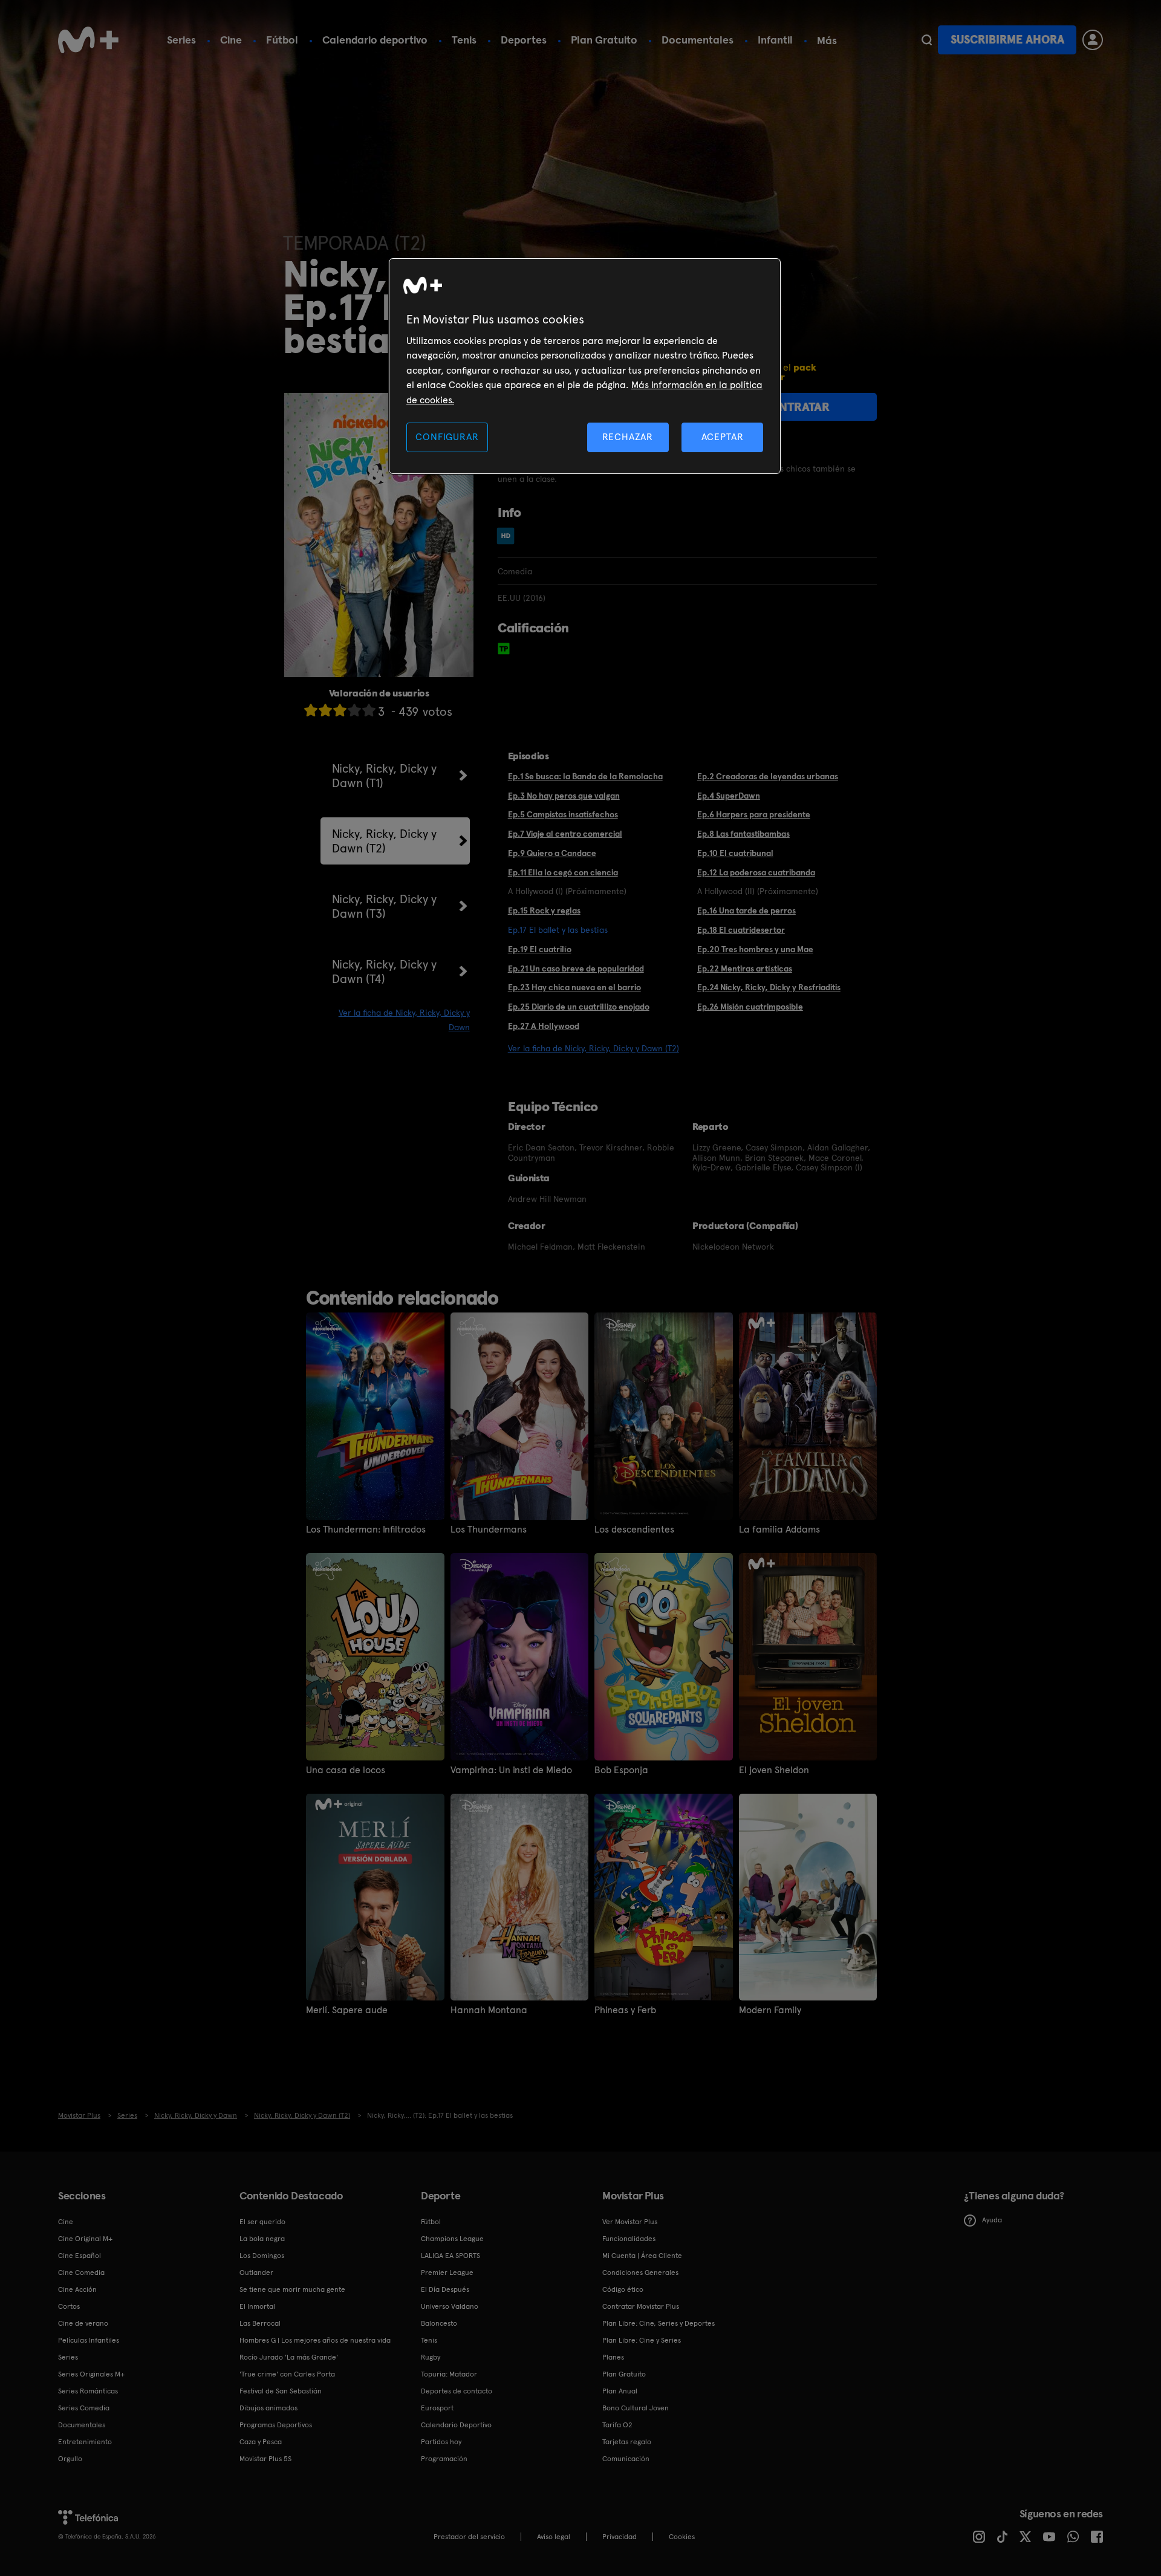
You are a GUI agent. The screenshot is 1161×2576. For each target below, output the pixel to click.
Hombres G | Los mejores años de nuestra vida (315, 2340)
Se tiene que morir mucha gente (292, 2289)
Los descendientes (634, 1530)
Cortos (69, 2306)
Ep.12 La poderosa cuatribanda (756, 872)
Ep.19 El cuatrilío (540, 949)
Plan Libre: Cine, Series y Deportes (659, 2323)
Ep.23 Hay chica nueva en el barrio (574, 987)
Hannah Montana (489, 2010)
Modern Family (770, 2010)
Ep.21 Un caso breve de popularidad (576, 968)
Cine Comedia (81, 2273)
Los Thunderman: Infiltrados (366, 1530)
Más (827, 41)
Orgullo (70, 2459)
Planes (613, 2357)
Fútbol (282, 40)
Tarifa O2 (617, 2425)
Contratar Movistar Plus (641, 2306)
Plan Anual (620, 2391)
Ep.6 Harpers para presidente (754, 814)
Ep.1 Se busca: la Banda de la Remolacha (585, 776)
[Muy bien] (369, 710)
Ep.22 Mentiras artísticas (745, 968)
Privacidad (620, 2537)
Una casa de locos (346, 1770)
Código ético (623, 2289)
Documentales (698, 40)
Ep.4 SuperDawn (729, 796)
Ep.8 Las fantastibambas (743, 834)
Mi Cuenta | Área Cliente (642, 2256)
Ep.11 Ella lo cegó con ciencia (563, 872)
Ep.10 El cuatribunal (735, 853)
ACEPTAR (723, 437)
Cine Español (80, 2256)
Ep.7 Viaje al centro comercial (565, 834)
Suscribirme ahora (1007, 40)
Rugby (431, 2357)
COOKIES (682, 2537)
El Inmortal (257, 2306)
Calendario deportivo (375, 40)
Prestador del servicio (469, 2537)
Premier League (447, 2273)
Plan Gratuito (604, 40)
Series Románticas (88, 2391)
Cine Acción (77, 2289)
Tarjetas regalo (627, 2442)
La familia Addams (779, 1530)
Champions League (452, 2239)
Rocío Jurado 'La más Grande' (289, 2357)
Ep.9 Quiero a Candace (552, 853)
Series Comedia (84, 2408)
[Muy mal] (311, 710)
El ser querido (262, 2222)
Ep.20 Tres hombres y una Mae (755, 949)
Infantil (775, 40)
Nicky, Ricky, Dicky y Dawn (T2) (384, 841)
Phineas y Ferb (625, 2010)
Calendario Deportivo (456, 2425)
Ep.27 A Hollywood (544, 1026)
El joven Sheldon (774, 1770)
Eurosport (437, 2408)
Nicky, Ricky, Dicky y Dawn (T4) (384, 972)
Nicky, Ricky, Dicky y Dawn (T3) (384, 906)
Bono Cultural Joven (636, 2408)
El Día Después (445, 2289)
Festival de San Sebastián (281, 2391)
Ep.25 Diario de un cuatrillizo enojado (579, 1007)
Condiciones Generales (640, 2273)
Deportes (524, 40)
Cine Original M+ (85, 2239)
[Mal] (325, 710)
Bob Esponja (621, 1770)
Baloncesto (439, 2323)
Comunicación (626, 2459)
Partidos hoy (441, 2442)
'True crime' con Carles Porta (287, 2374)
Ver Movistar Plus (630, 2222)
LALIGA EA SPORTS (450, 2256)
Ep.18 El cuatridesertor (741, 930)
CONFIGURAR (447, 437)
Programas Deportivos (276, 2425)
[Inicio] (88, 40)
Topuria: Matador (449, 2374)
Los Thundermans (489, 1530)
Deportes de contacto (457, 2391)
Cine (231, 40)
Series (181, 40)
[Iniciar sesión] (1093, 40)
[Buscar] (927, 40)
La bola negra (262, 2239)
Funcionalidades (629, 2239)
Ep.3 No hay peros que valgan (564, 796)
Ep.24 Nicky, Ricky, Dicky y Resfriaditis (769, 987)
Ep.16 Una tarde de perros (746, 910)
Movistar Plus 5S (265, 2459)
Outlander (256, 2273)
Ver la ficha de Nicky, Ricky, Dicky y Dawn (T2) (594, 1048)
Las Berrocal (260, 2323)
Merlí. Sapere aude (347, 2010)
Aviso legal (554, 2537)
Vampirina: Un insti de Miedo (511, 1770)
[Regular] (340, 710)
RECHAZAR (628, 437)
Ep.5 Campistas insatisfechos (563, 814)
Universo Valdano (450, 2306)
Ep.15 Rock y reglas (544, 910)
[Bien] (354, 710)
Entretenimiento (85, 2442)
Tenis (464, 40)
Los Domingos (262, 2256)
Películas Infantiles (89, 2340)
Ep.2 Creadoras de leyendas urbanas (768, 776)
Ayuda (992, 2220)
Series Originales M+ (91, 2374)
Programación (444, 2459)
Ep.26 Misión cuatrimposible (750, 1007)
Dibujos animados (268, 2408)
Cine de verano (83, 2323)
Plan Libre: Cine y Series (642, 2340)
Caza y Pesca (261, 2442)
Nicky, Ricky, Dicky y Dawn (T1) (384, 776)
